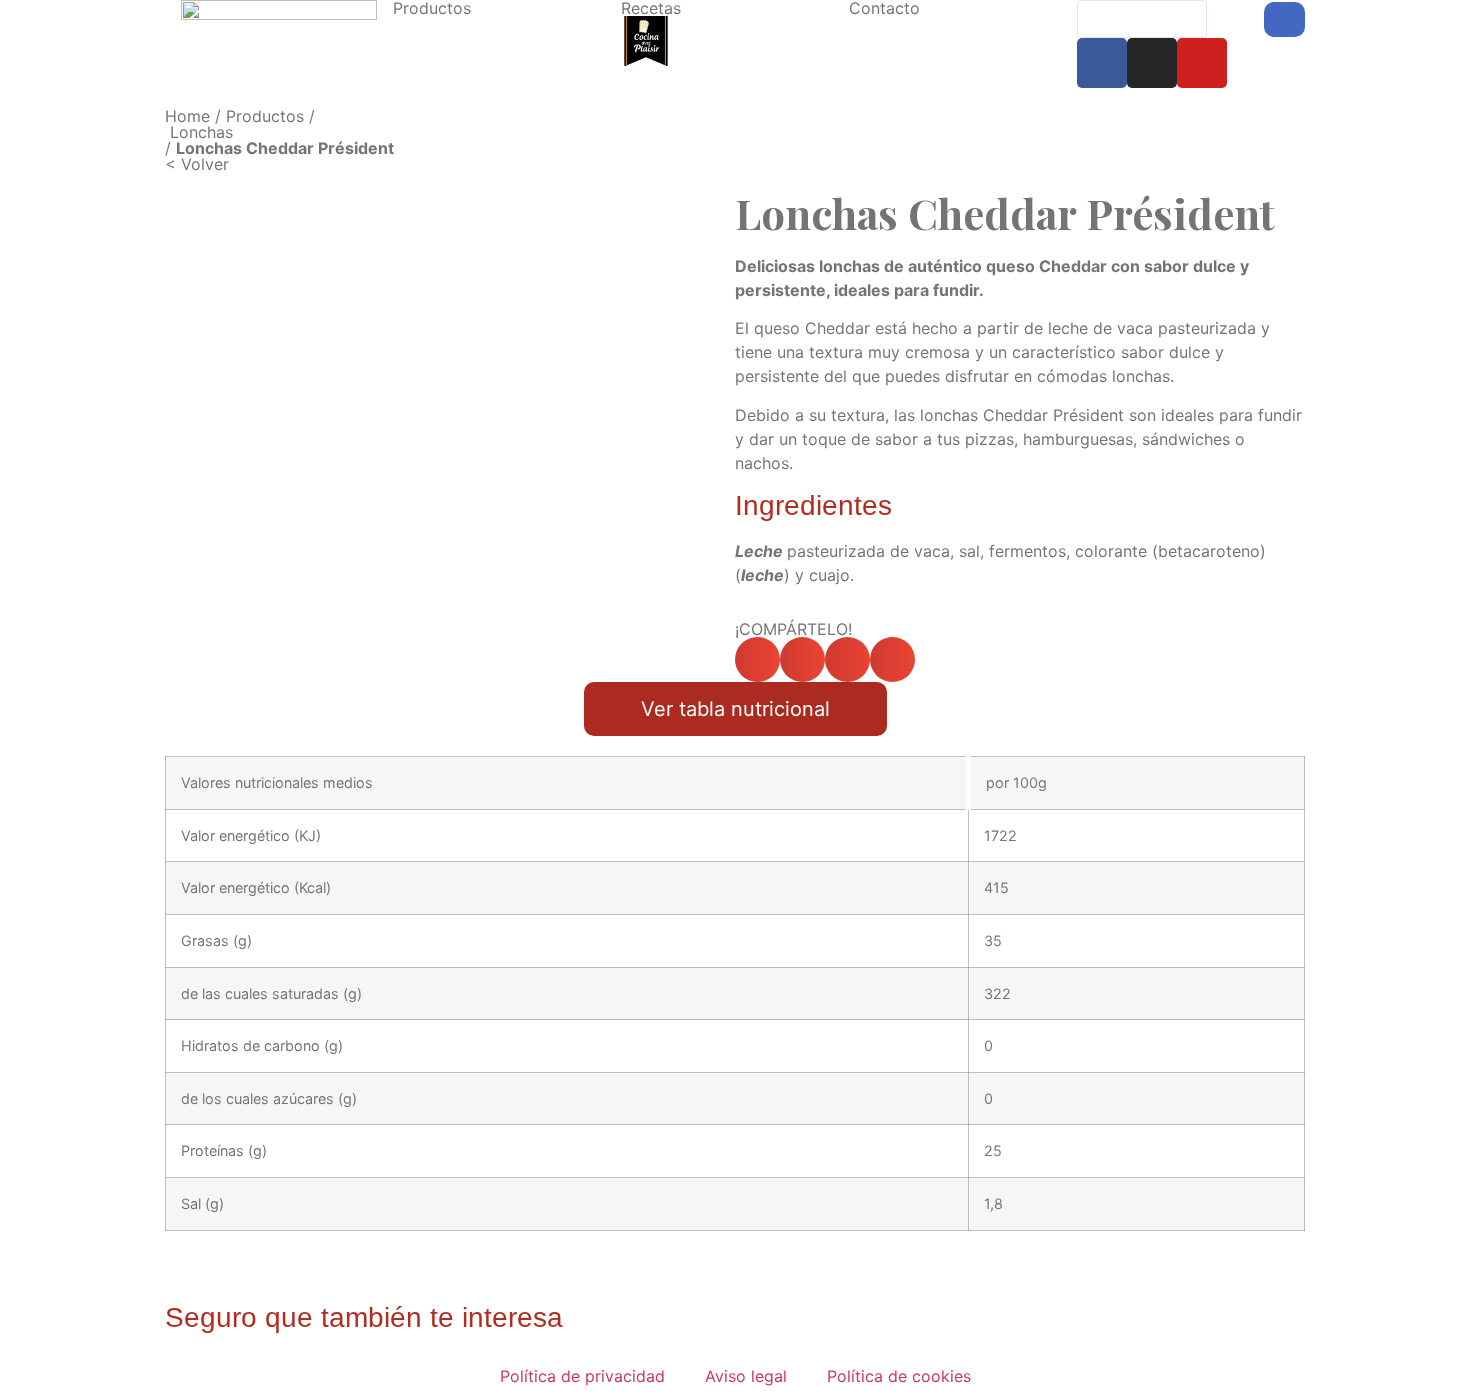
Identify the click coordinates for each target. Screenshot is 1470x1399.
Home (187, 116)
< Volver (197, 164)
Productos (265, 116)
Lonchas (201, 132)
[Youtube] (1202, 63)
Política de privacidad (582, 1376)
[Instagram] (1152, 63)
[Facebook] (1102, 63)
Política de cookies (899, 1376)
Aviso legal (746, 1376)
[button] (757, 659)
